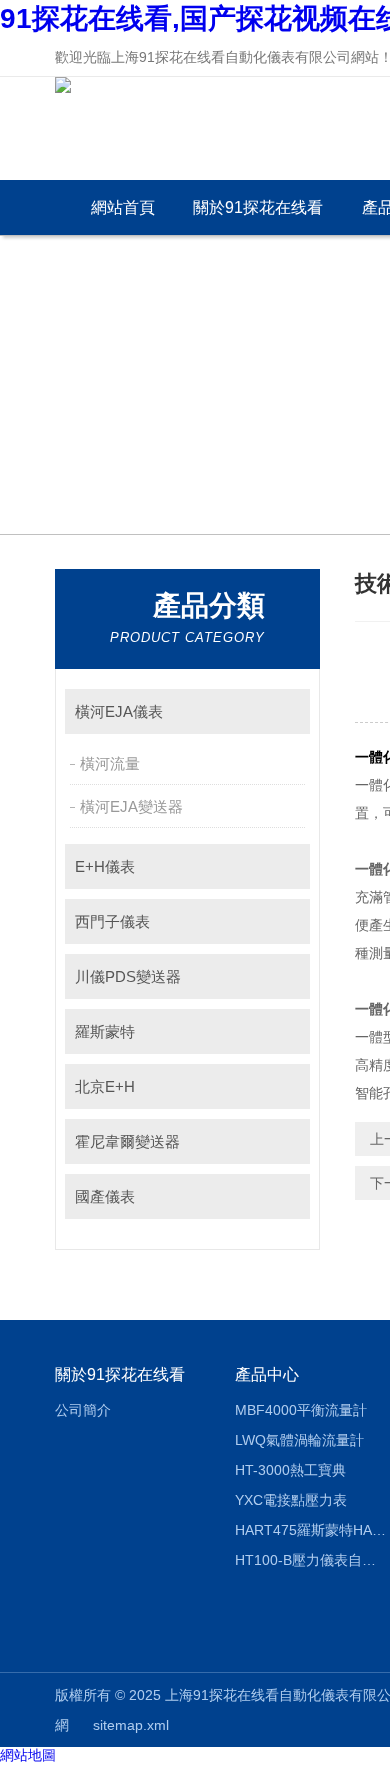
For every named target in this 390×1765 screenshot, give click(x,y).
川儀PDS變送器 (128, 976)
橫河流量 (110, 763)
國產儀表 (105, 1196)
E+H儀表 (105, 866)
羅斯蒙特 (105, 1031)
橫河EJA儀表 (119, 711)
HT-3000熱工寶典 (290, 1470)
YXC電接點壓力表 (291, 1500)
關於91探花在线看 (258, 207)
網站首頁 (123, 207)
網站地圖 (28, 1755)
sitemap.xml (131, 1725)
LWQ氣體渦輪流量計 (299, 1440)
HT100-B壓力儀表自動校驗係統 (310, 1560)
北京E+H (105, 1086)
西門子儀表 (112, 921)
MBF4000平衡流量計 (301, 1410)
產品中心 (267, 1374)
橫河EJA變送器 (131, 806)
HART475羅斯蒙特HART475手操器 (310, 1530)
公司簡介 (83, 1410)
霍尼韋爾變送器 (127, 1141)
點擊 (285, 711)
